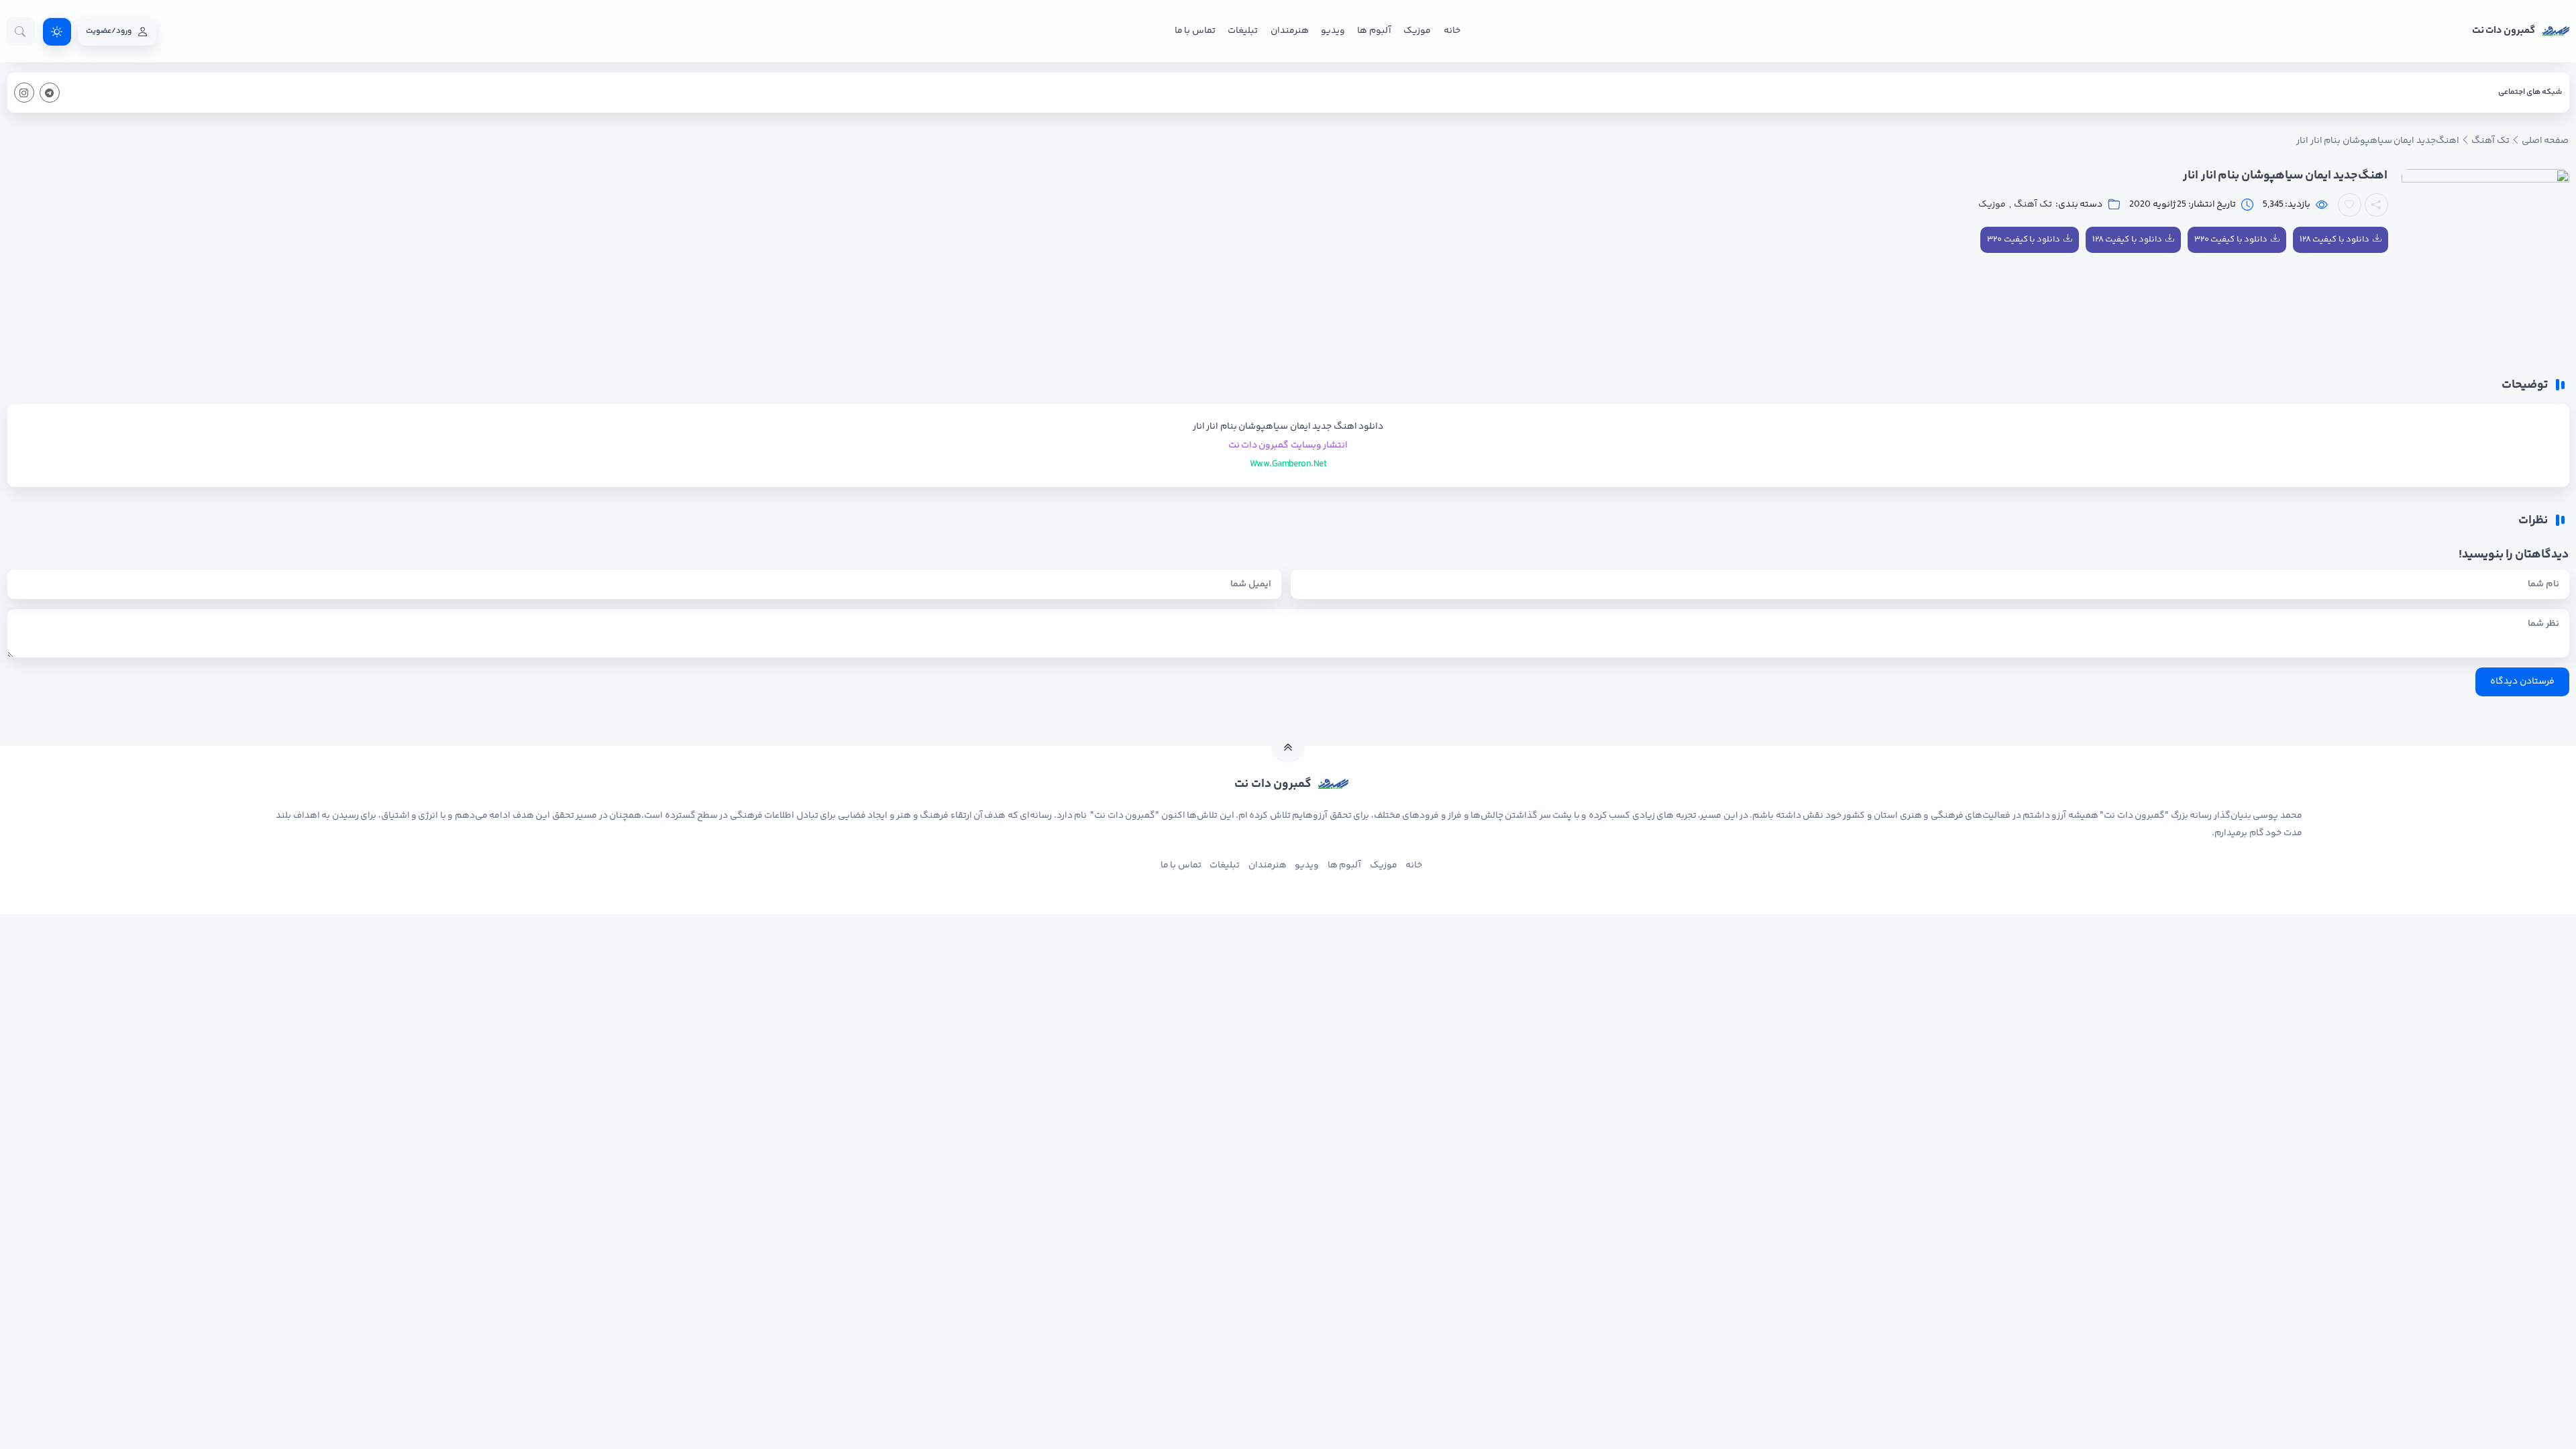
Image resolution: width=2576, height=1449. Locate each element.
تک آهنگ (2033, 205)
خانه (1452, 31)
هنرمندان (1290, 31)
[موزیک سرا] (57, 32)
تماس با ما (1195, 31)
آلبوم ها (1374, 31)
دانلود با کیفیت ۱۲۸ (2334, 239)
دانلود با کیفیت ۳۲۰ (2231, 239)
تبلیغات (1243, 31)
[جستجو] (20, 31)
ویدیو (1333, 31)
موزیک (1417, 31)
